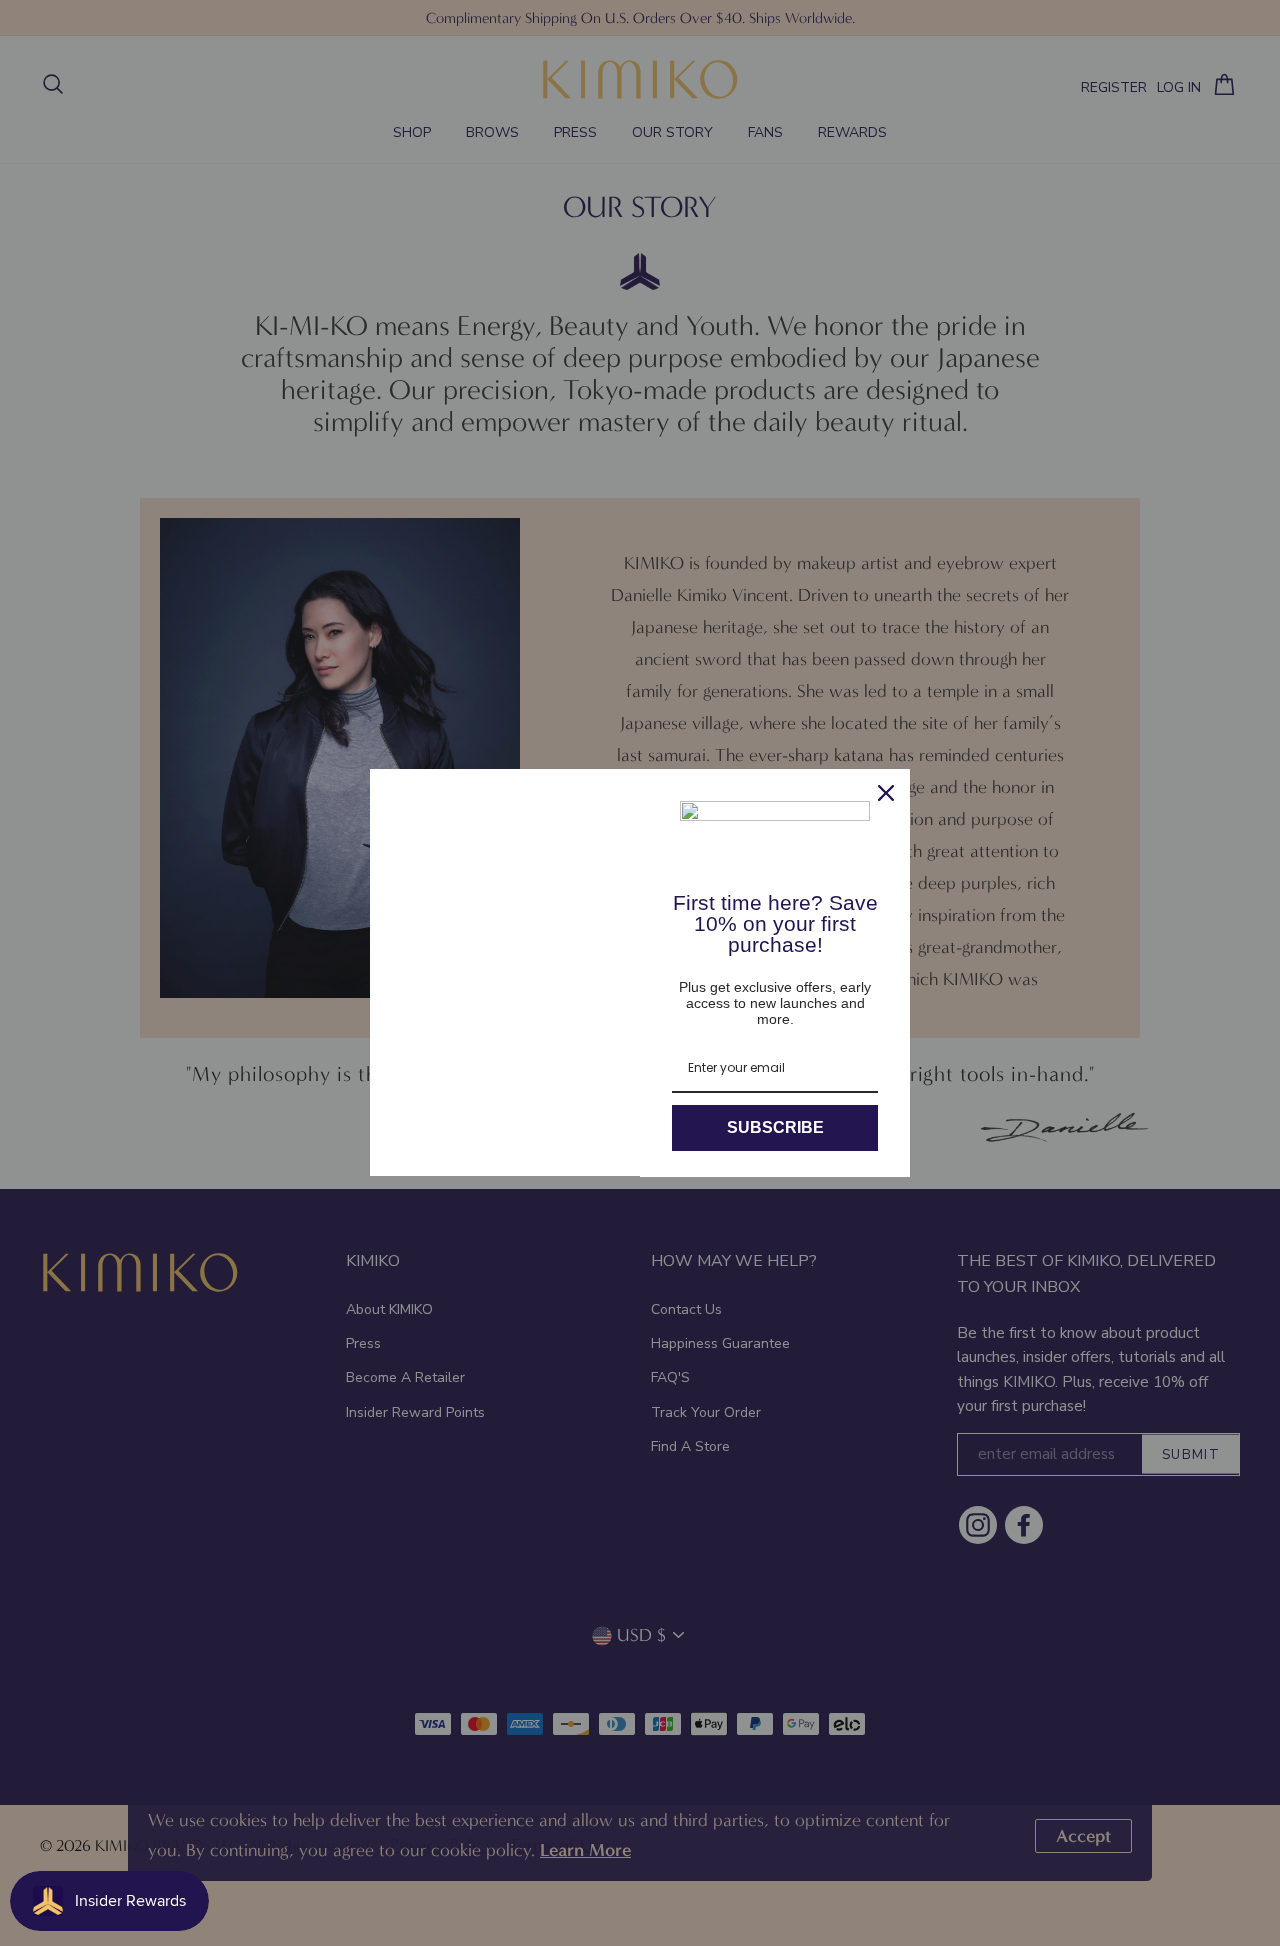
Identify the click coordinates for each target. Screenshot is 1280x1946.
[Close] (886, 793)
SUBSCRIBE (775, 1127)
